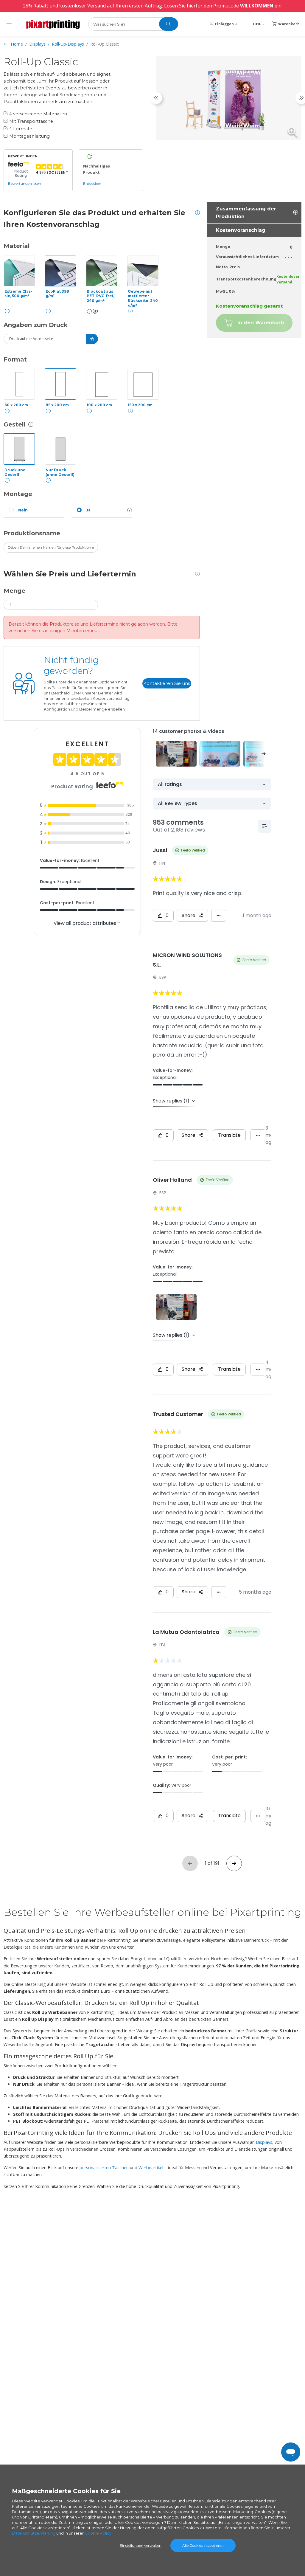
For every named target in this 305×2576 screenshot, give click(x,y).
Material (17, 246)
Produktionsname (32, 533)
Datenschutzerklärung (34, 2533)
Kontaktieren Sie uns (167, 683)
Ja (88, 510)
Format (15, 359)
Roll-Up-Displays (68, 44)
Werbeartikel (151, 2168)
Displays (37, 44)
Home (17, 44)
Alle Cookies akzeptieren (203, 2545)
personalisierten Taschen (104, 2168)
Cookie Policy (98, 2533)
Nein (23, 510)
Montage (18, 494)
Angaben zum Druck (36, 325)
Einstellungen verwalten (141, 2545)
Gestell (15, 424)
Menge (14, 591)
